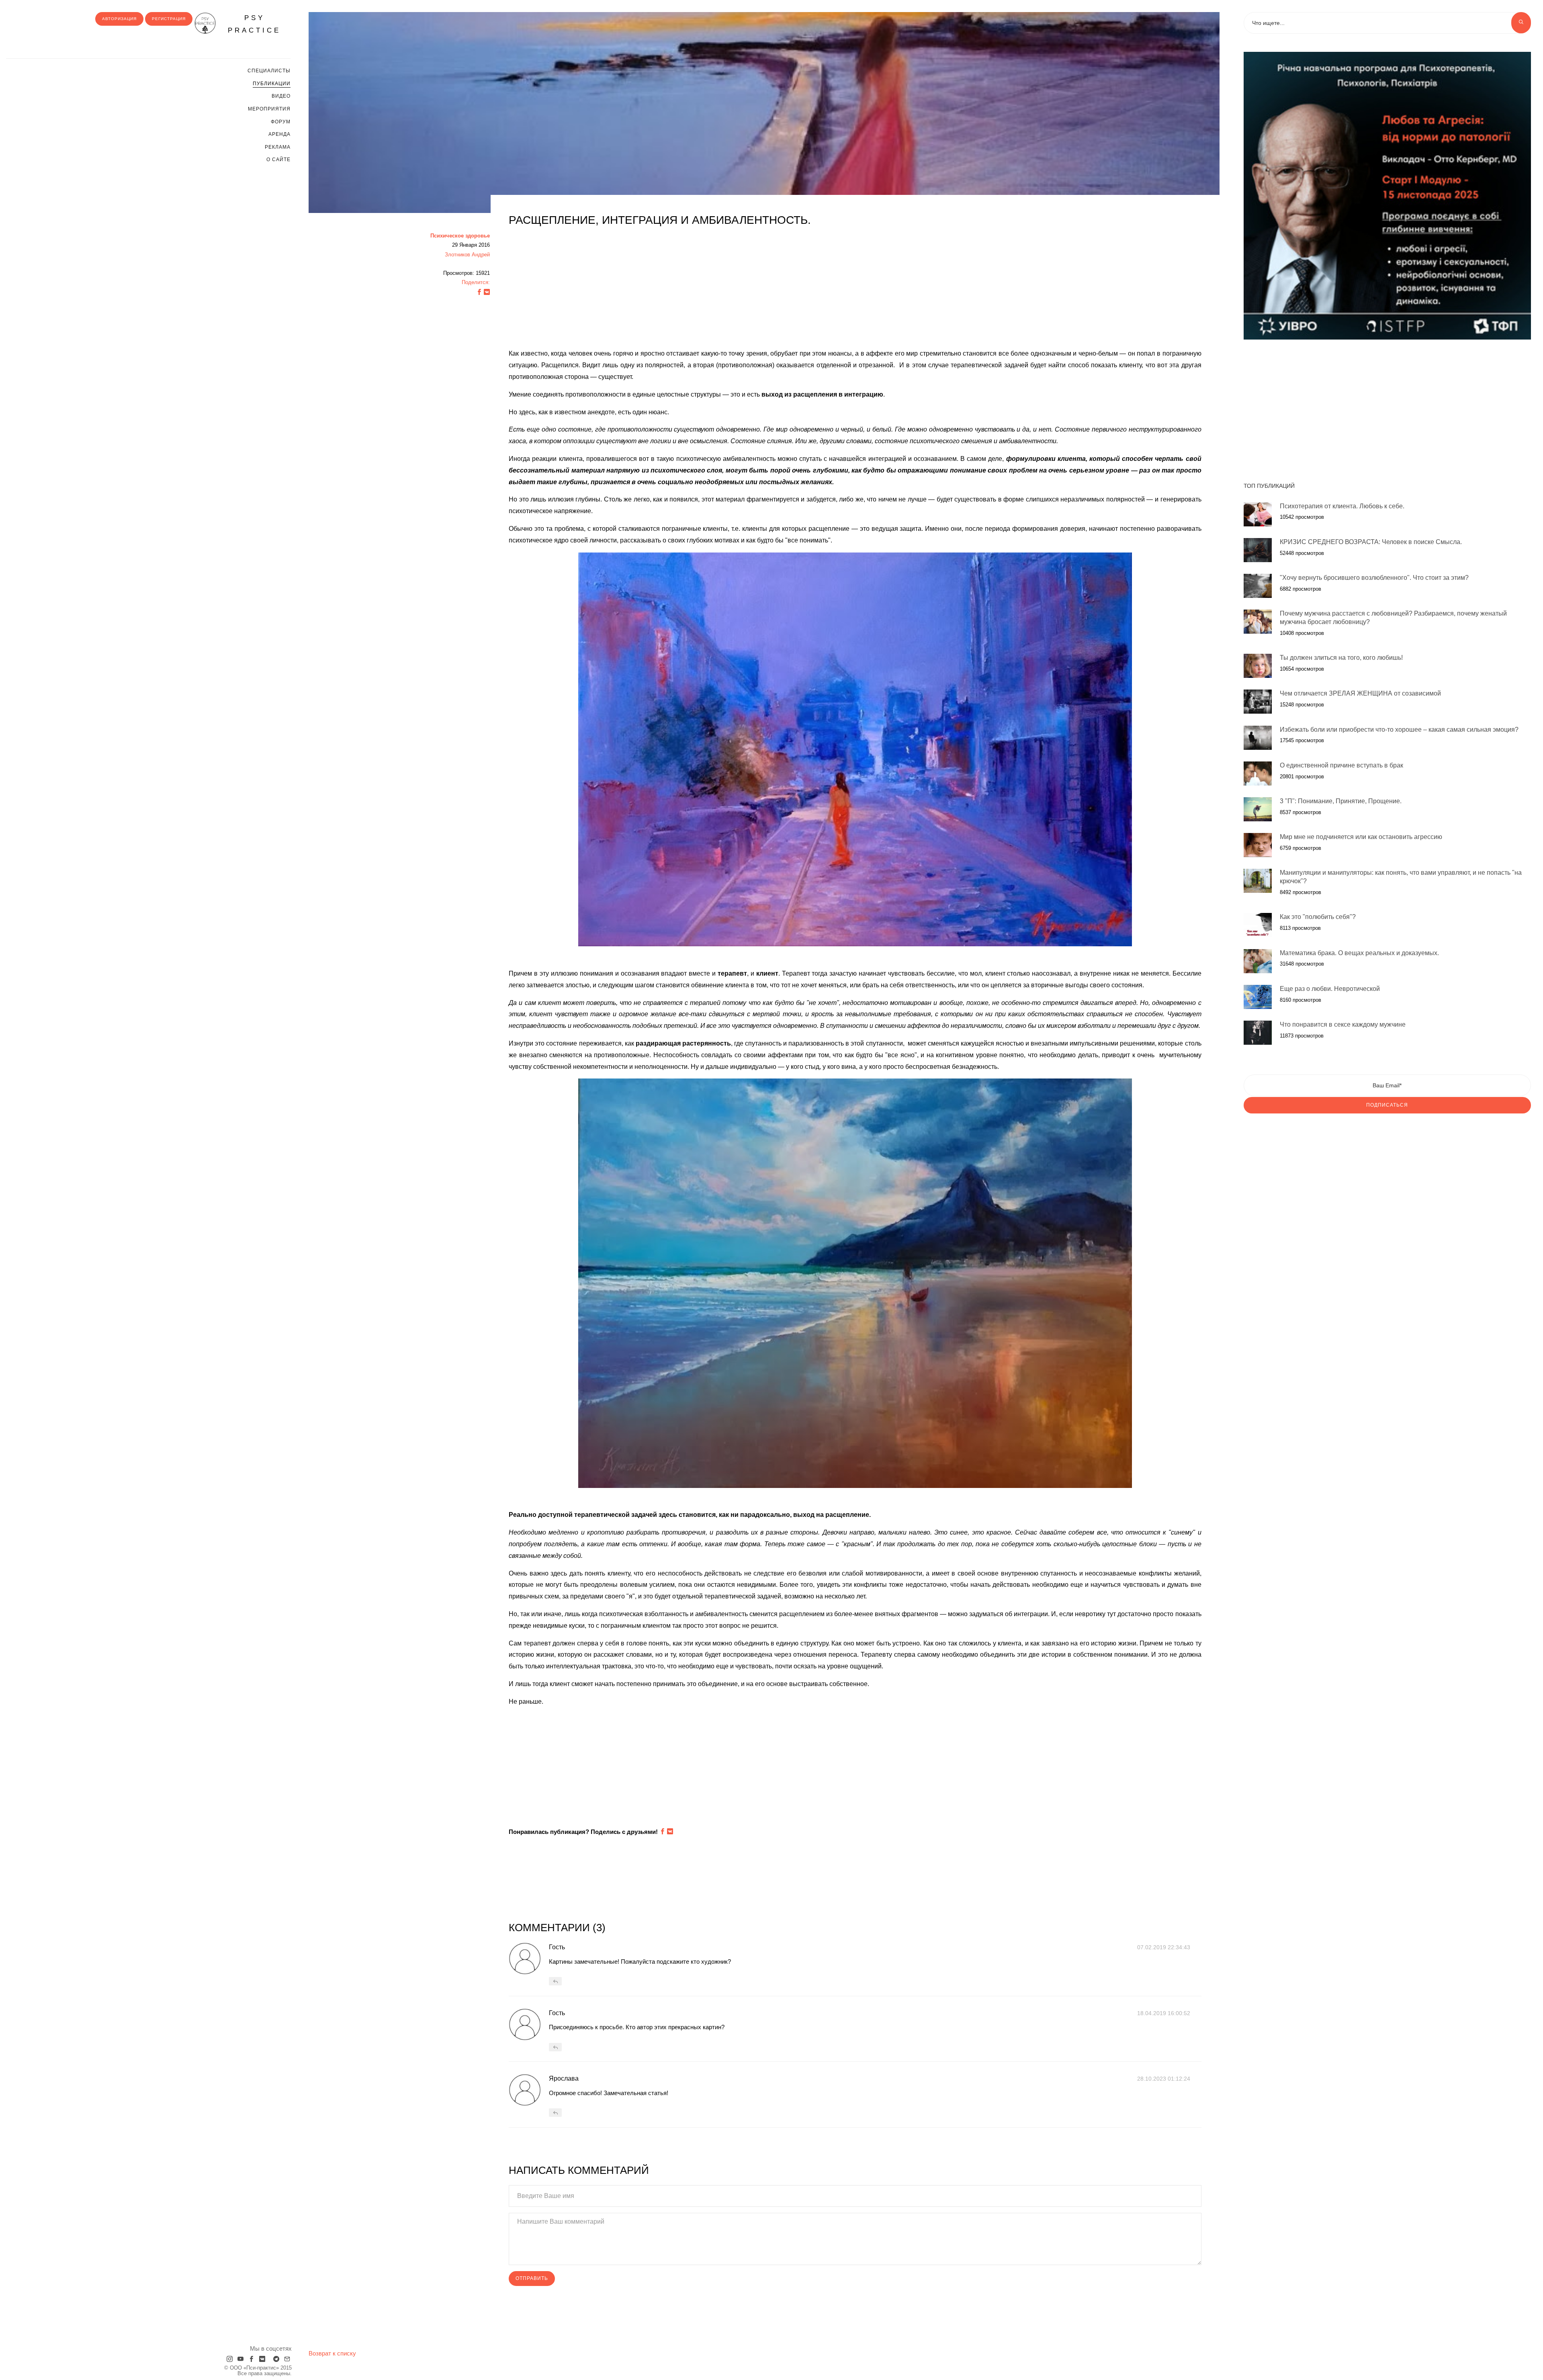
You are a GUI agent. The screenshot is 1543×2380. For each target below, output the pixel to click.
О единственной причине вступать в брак (1341, 765)
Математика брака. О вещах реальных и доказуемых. (1359, 953)
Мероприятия (269, 109)
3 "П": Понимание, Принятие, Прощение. (1341, 801)
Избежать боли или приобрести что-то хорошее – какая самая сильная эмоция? (1399, 730)
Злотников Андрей (467, 255)
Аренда (279, 134)
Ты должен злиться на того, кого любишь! (1341, 658)
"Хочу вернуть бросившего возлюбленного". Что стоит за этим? (1374, 578)
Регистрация (169, 19)
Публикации (272, 84)
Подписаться (1387, 1105)
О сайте (278, 160)
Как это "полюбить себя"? (1318, 917)
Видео (281, 96)
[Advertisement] (750, 292)
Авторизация (119, 19)
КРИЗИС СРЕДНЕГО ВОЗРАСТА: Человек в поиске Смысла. (1371, 542)
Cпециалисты (269, 71)
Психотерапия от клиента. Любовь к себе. (1342, 506)
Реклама (278, 147)
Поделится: (476, 282)
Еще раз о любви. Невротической (1330, 989)
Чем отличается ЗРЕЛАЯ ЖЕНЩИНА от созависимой (1360, 693)
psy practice (254, 24)
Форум (281, 122)
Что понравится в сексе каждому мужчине (1343, 1024)
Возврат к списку (332, 2353)
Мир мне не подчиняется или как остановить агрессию (1361, 837)
